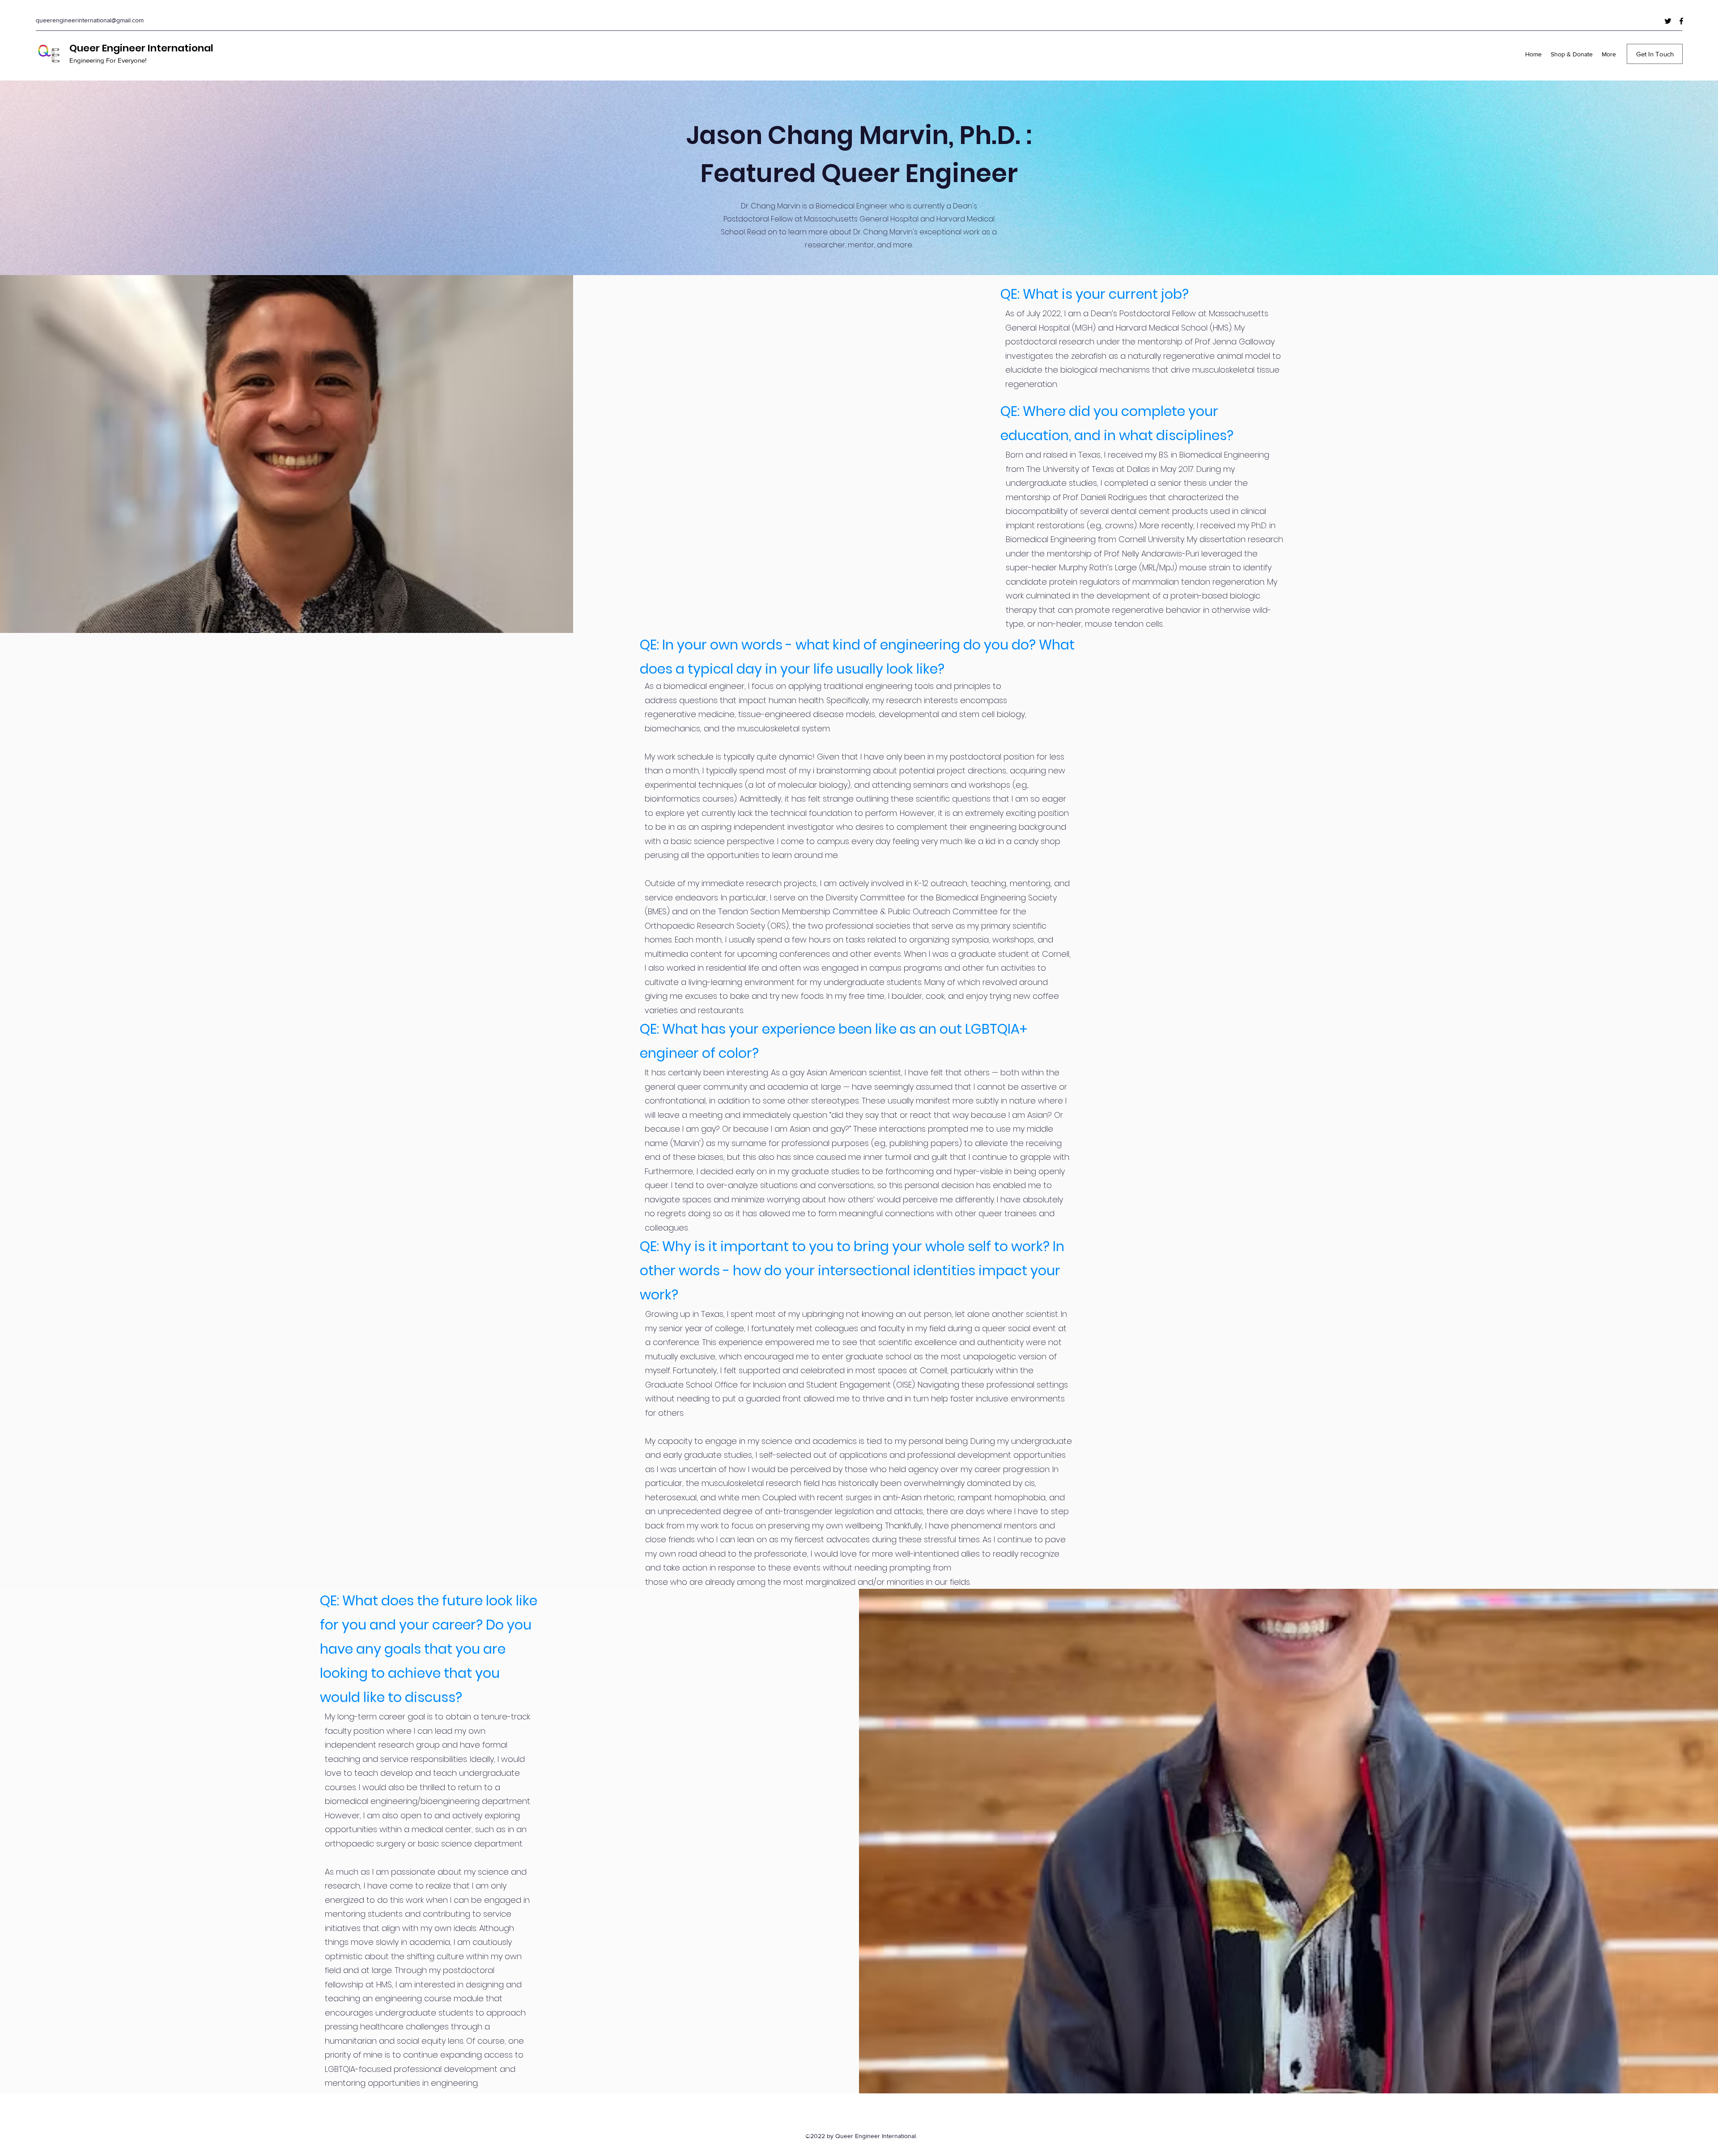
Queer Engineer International (141, 48)
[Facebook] (1681, 21)
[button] (1655, 54)
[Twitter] (1668, 21)
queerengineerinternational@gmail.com (90, 20)
